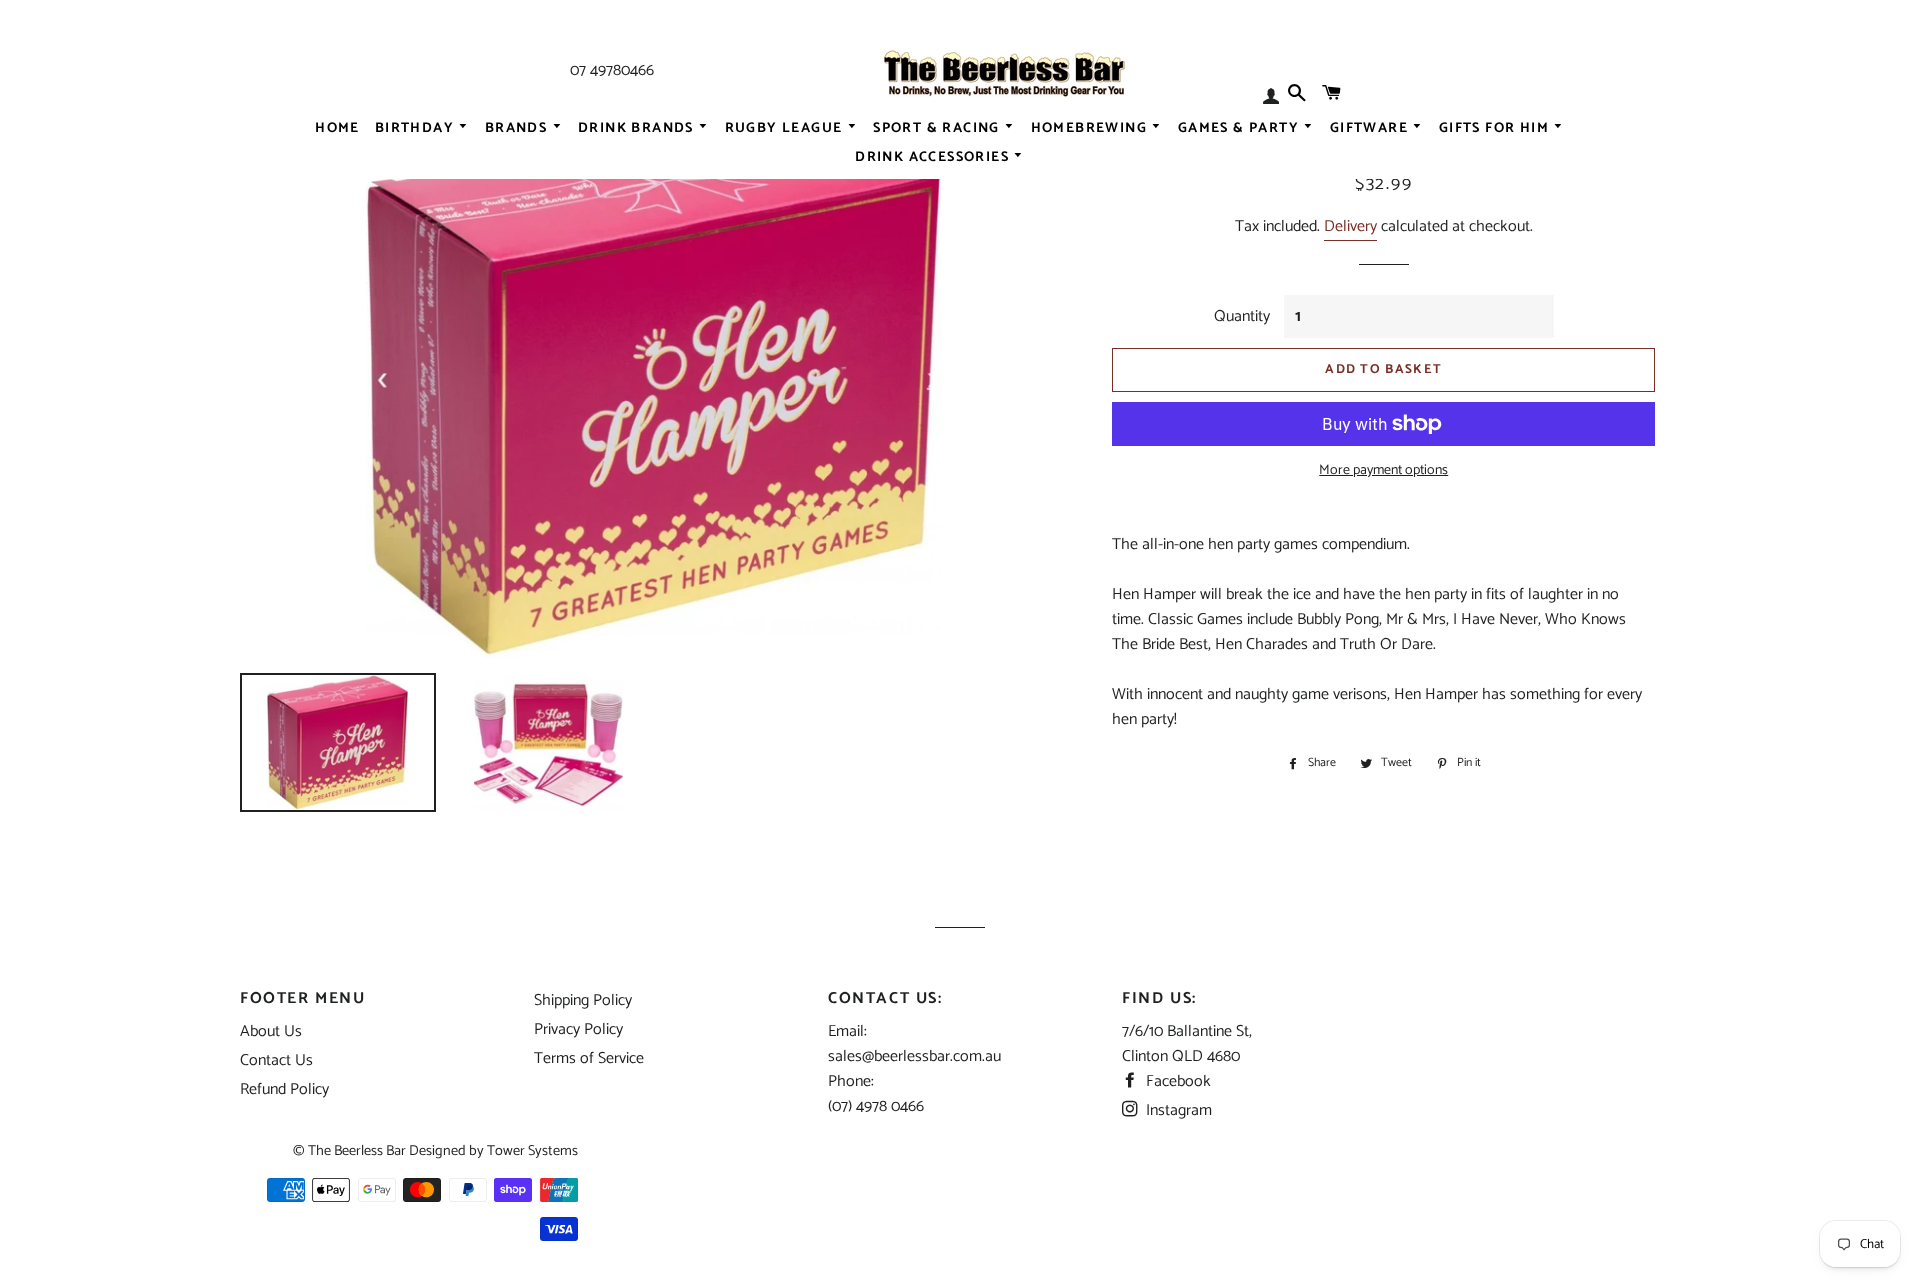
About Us (271, 1031)
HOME (337, 128)
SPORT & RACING (938, 128)
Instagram (1177, 1110)
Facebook (1176, 1081)
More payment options (1383, 471)
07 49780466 (612, 70)
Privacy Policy (578, 1029)
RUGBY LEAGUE (786, 128)
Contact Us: (885, 998)
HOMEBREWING (1091, 128)
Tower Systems (532, 1151)
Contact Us (276, 1060)
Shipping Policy (583, 1000)
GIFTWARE (1371, 128)
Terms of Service (589, 1058)
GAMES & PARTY (1241, 128)
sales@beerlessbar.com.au (914, 1056)
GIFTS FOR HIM (1496, 128)
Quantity (1242, 316)
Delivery (1350, 226)
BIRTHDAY (417, 128)
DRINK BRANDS (638, 128)
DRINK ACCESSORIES (934, 157)
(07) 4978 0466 (876, 1106)
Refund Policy (284, 1089)
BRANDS (518, 128)
